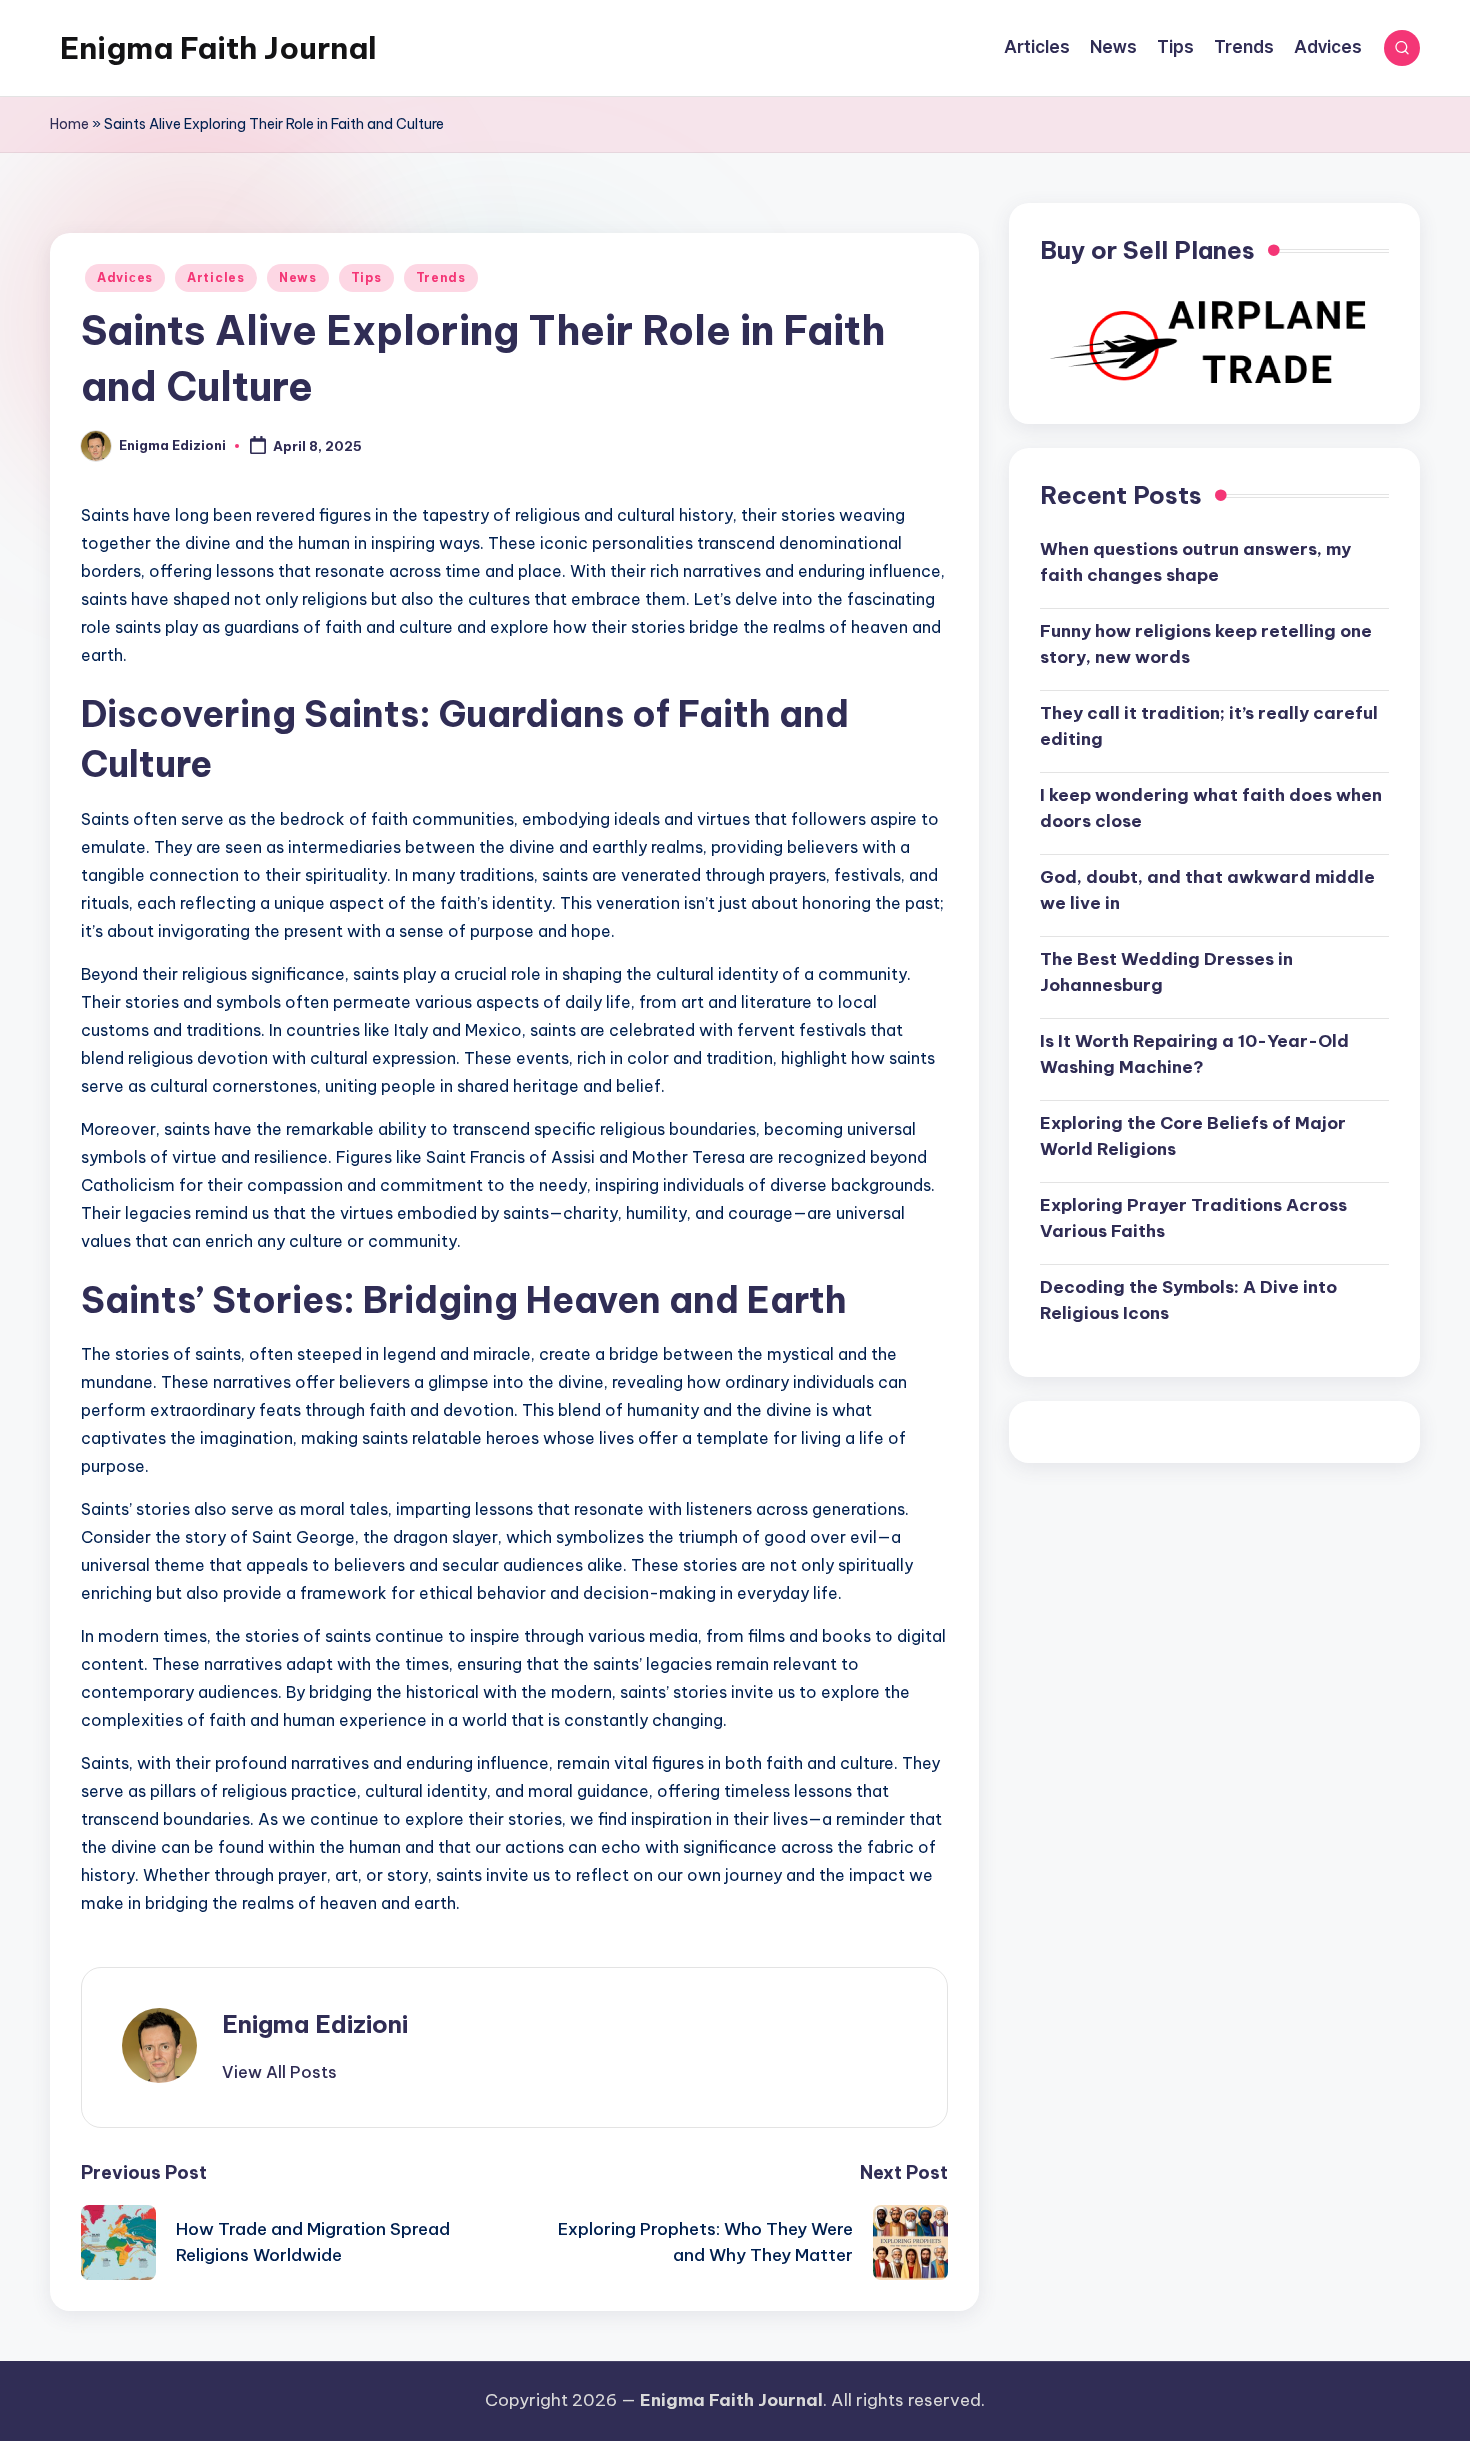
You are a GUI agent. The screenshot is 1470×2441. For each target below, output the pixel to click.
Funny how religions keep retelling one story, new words (1206, 644)
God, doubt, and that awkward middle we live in (1207, 890)
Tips (366, 277)
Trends (441, 277)
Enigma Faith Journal (218, 48)
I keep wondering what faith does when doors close (1211, 808)
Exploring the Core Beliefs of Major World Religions (1193, 1136)
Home (69, 124)
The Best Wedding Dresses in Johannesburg (1166, 972)
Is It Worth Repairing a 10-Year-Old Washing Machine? (1194, 1054)
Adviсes (125, 277)
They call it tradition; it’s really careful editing (1209, 726)
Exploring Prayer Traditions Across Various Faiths (1193, 1218)
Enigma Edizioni (315, 2024)
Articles (216, 277)
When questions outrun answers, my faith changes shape (1195, 562)
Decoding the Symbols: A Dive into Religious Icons (1188, 1300)
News (298, 277)
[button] (279, 2072)
